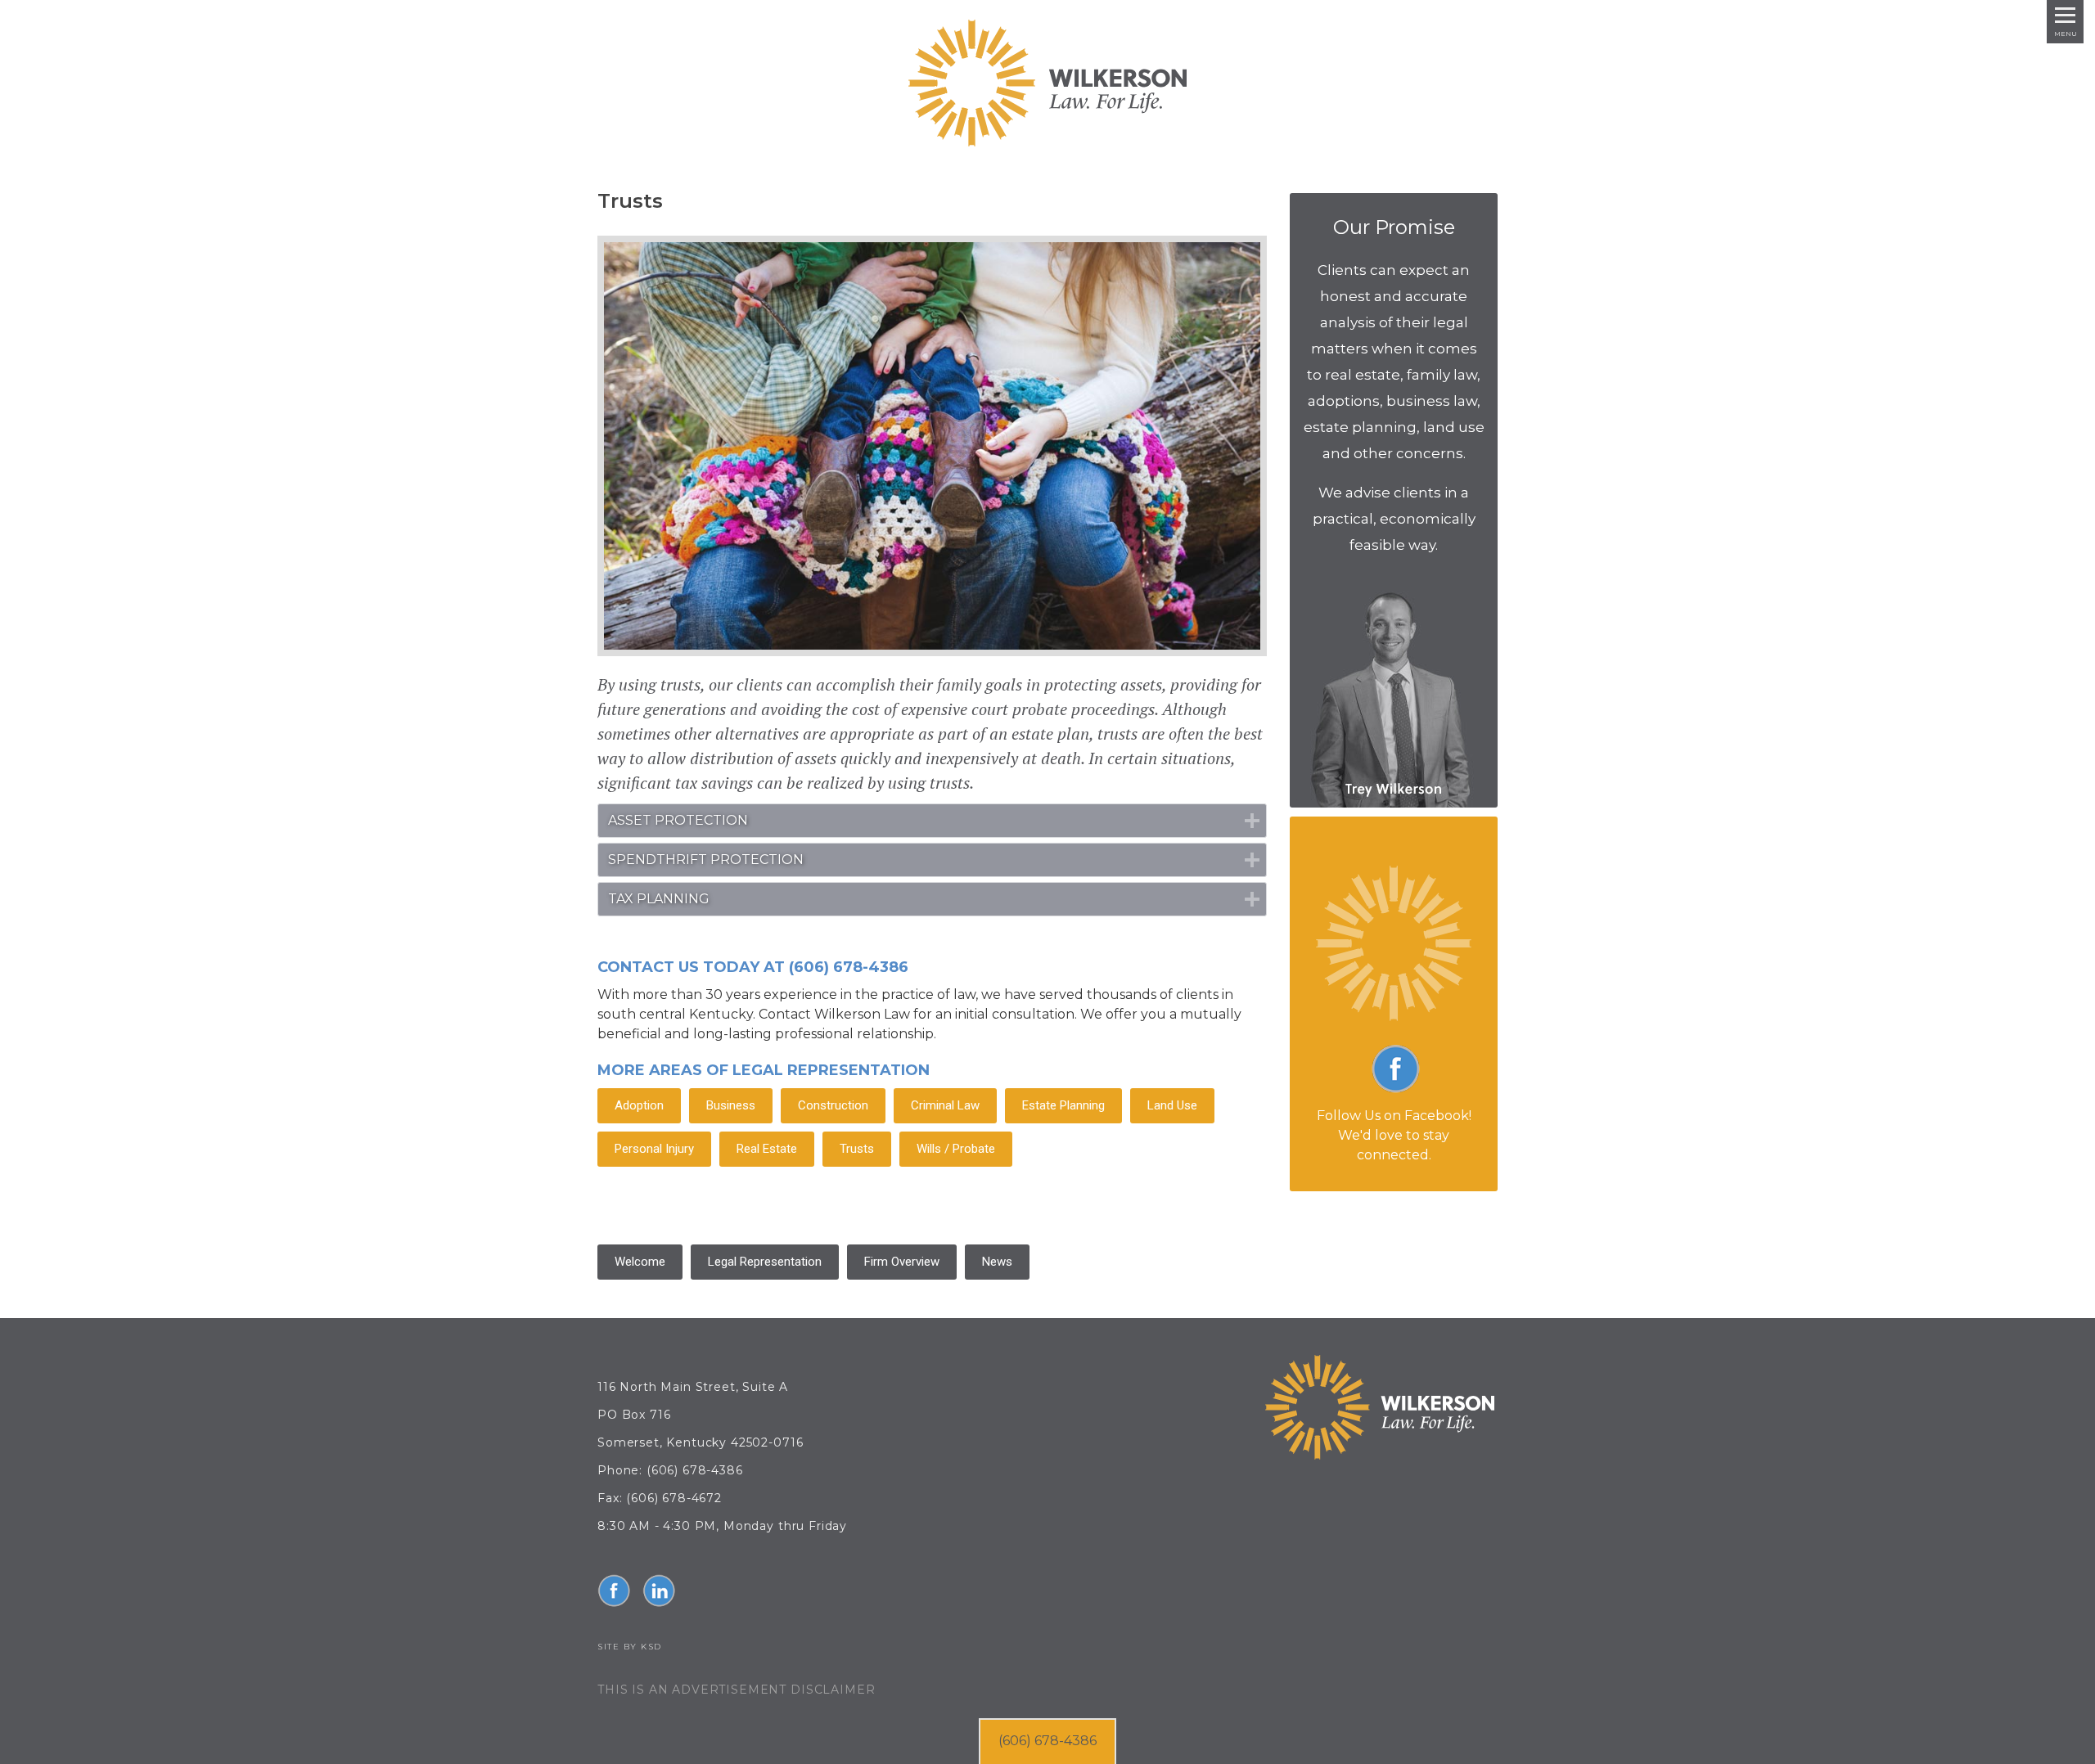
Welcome (640, 1262)
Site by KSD (630, 1647)
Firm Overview (902, 1262)
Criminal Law (945, 1105)
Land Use (1172, 1105)
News (997, 1262)
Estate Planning (1063, 1105)
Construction (833, 1105)
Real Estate (767, 1149)
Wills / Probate (956, 1149)
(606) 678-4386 (1047, 1741)
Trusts (857, 1149)
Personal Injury (654, 1149)
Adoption (639, 1105)
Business (731, 1105)
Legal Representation (765, 1262)
